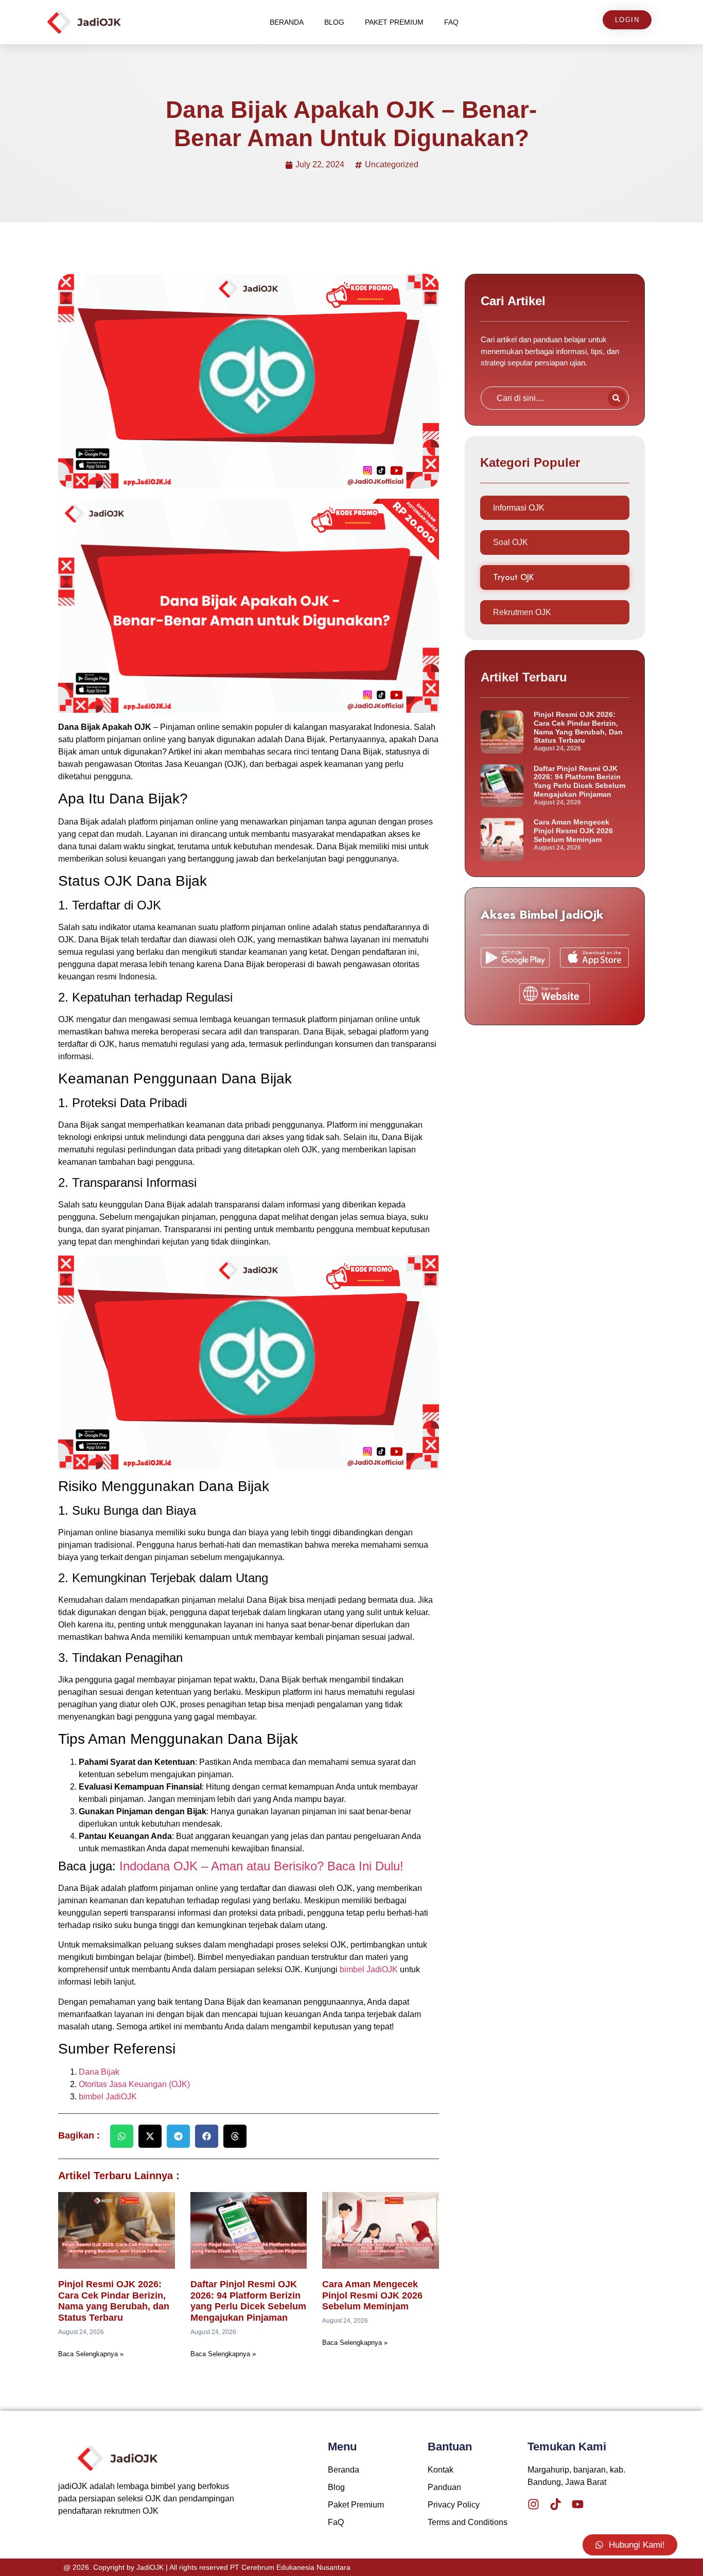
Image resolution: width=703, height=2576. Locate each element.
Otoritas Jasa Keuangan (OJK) (134, 2084)
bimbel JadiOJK (369, 1969)
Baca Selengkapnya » (91, 2354)
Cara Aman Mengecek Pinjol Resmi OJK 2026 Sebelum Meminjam (372, 2295)
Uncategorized (392, 164)
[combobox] (542, 398)
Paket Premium (394, 22)
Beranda (287, 22)
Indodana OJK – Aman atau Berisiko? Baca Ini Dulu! (261, 1866)
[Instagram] (533, 2504)
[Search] (617, 398)
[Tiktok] (556, 2504)
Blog (334, 22)
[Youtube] (578, 2504)
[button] (122, 2136)
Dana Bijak (99, 2072)
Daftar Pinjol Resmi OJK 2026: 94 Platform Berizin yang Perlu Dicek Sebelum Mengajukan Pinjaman (248, 2301)
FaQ (451, 22)
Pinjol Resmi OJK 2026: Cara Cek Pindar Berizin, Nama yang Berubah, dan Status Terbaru (114, 2301)
